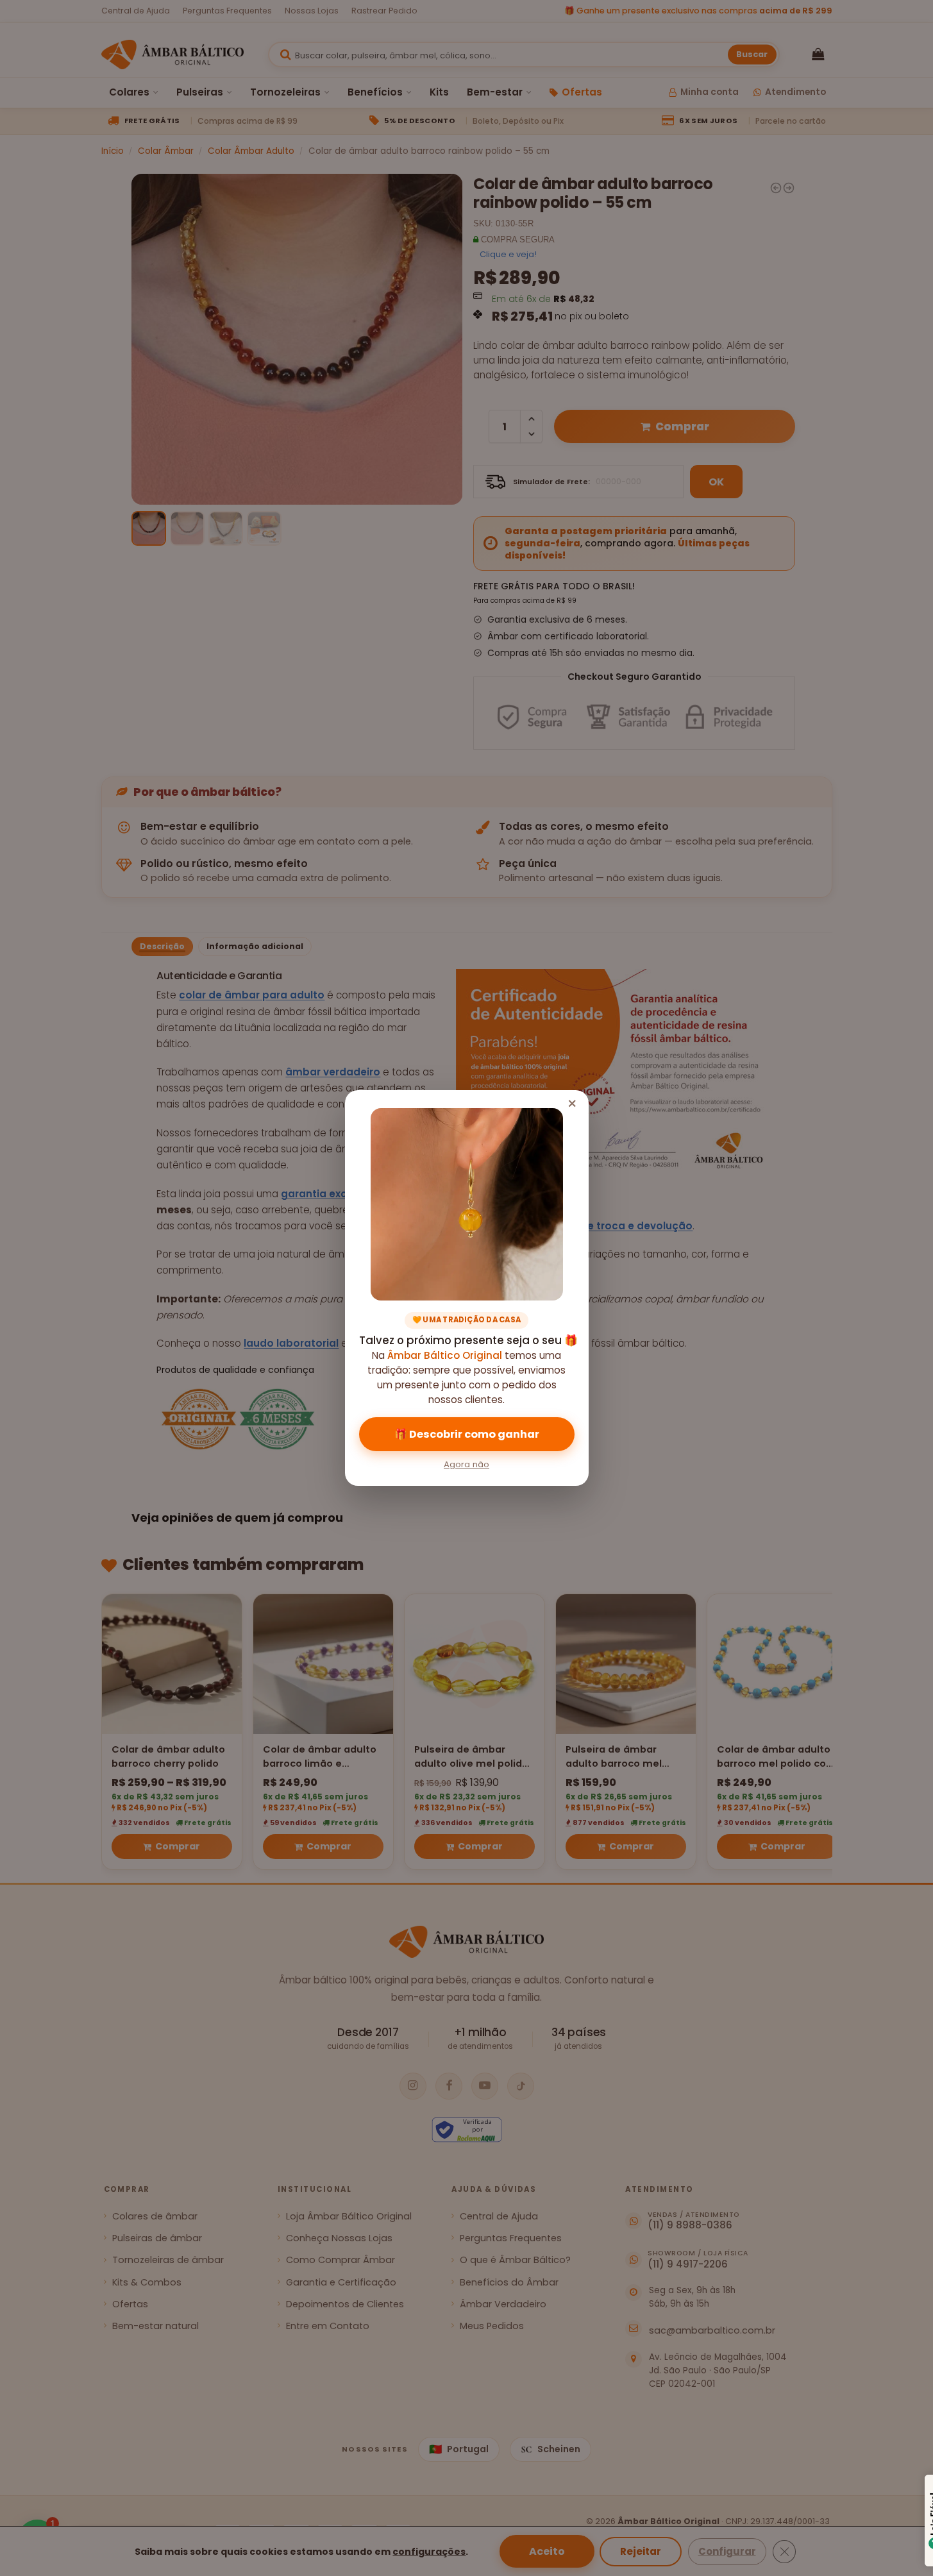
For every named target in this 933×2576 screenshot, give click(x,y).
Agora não (467, 1464)
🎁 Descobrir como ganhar (467, 1434)
